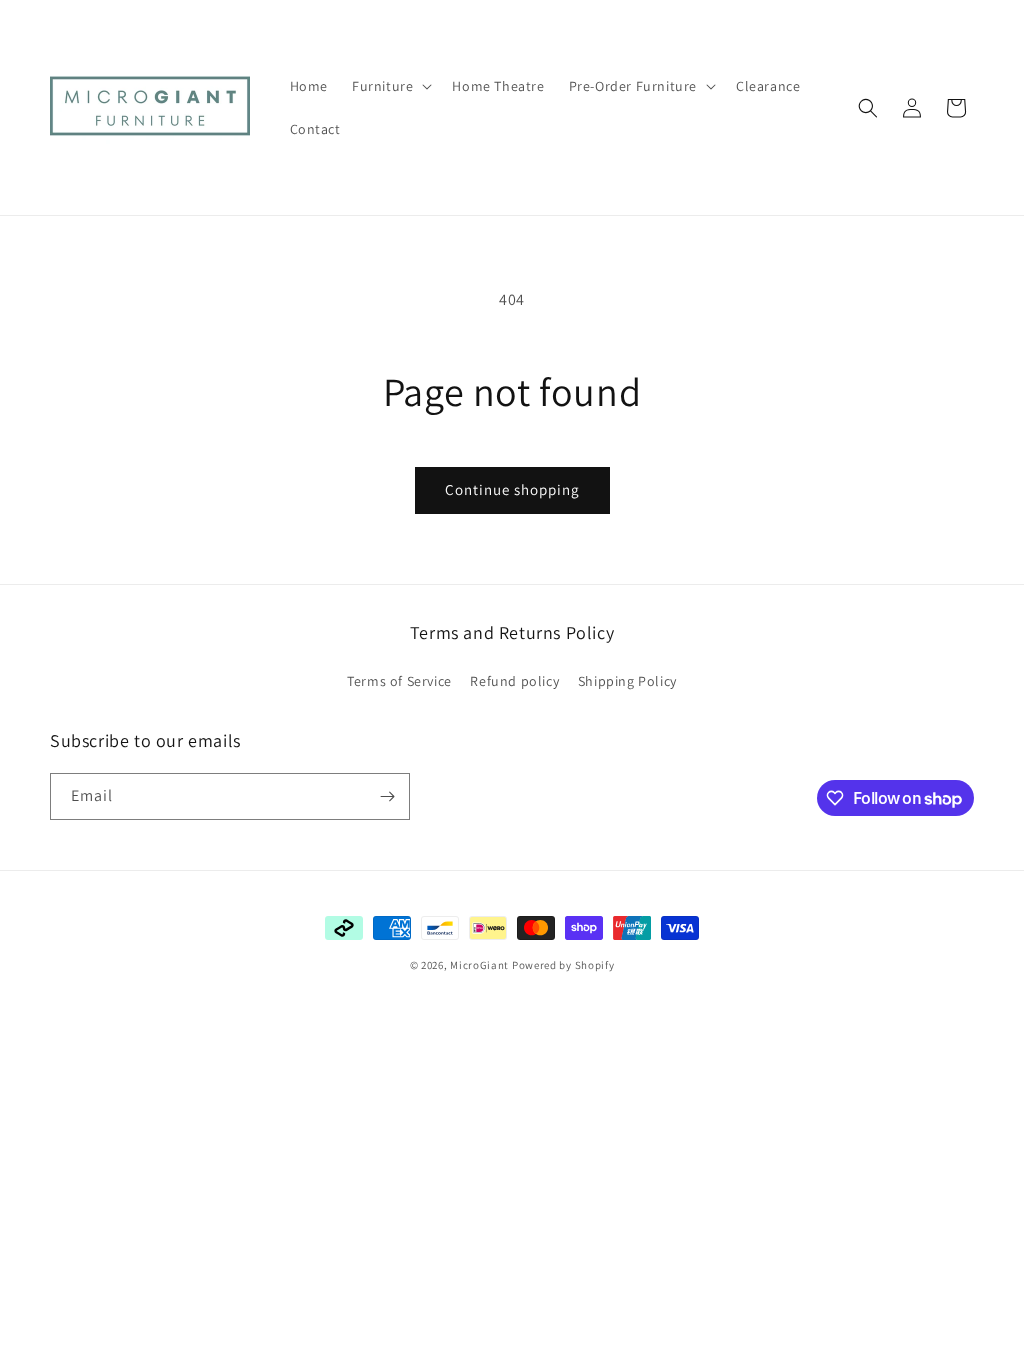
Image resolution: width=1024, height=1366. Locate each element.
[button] (390, 86)
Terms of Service (399, 681)
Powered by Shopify (563, 965)
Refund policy (514, 681)
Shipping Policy (627, 681)
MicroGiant (479, 965)
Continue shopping (512, 489)
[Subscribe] (387, 796)
